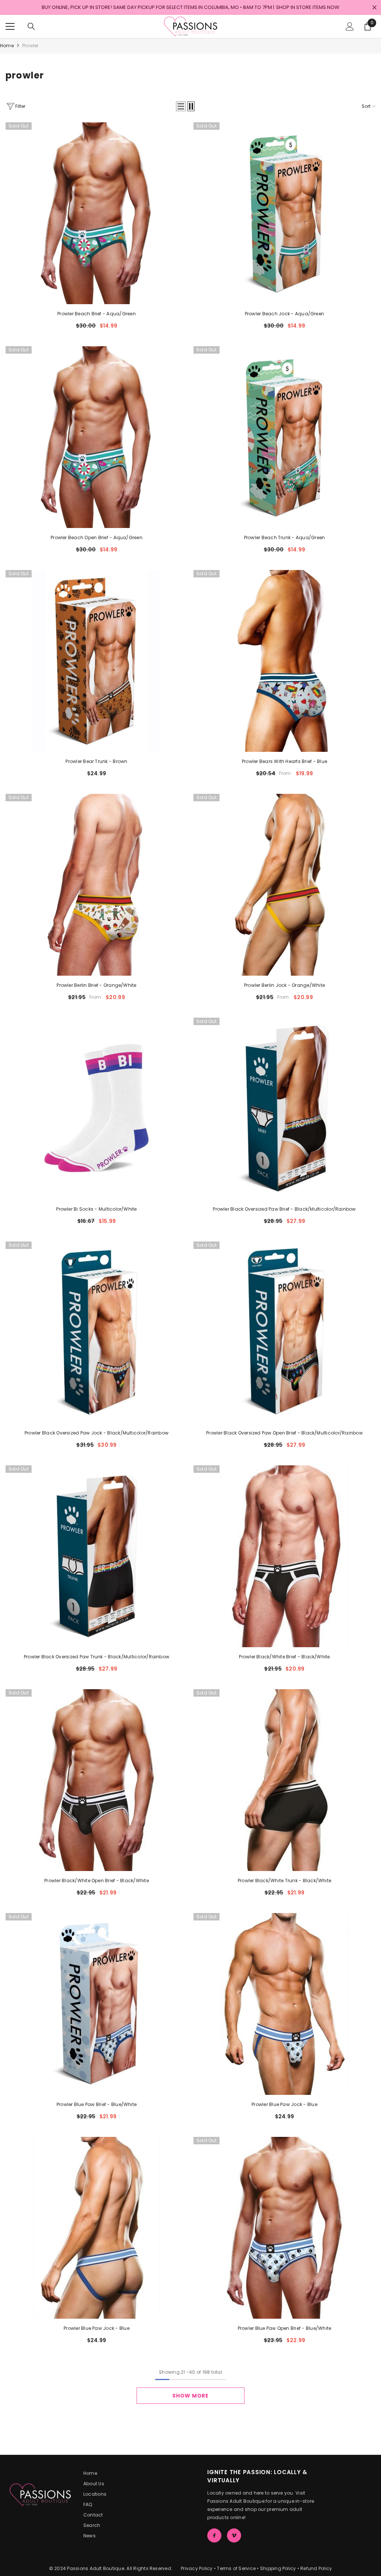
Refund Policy (316, 2568)
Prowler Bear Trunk (96, 761)
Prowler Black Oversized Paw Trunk (97, 1657)
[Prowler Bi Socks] (97, 1109)
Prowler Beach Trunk (285, 537)
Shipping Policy (278, 2568)
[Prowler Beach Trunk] (284, 437)
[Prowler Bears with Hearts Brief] (284, 661)
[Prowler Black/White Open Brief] (97, 1780)
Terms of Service (236, 2568)
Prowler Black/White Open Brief (97, 1881)
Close (374, 8)
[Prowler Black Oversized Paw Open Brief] (284, 1332)
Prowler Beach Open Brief (97, 537)
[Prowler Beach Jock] (284, 213)
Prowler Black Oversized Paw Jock (97, 1433)
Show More (190, 2396)
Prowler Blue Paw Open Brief (285, 2328)
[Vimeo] (234, 2535)
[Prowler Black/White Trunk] (284, 1780)
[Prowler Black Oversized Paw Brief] (284, 1109)
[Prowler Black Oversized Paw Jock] (97, 1332)
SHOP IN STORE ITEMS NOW (308, 7)
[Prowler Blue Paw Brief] (97, 2004)
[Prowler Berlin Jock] (284, 885)
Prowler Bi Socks (96, 1209)
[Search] (31, 26)
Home (7, 46)
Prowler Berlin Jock (284, 985)
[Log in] (350, 26)
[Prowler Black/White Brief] (284, 1556)
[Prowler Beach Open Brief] (97, 437)
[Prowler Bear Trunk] (97, 661)
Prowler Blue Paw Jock (284, 2104)
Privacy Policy (197, 2568)
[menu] (10, 26)
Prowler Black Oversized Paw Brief (284, 1209)
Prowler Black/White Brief (284, 1657)
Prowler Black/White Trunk (284, 1881)
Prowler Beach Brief (97, 314)
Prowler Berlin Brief (96, 985)
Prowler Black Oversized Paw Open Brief (284, 1433)
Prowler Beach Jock (284, 314)
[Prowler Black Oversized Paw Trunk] (97, 1556)
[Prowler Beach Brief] (97, 213)
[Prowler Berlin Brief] (97, 885)
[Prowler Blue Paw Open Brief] (284, 2228)
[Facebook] (214, 2535)
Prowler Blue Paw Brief (97, 2104)
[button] (181, 106)
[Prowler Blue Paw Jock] (284, 2004)
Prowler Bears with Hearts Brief (284, 761)
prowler (31, 46)
